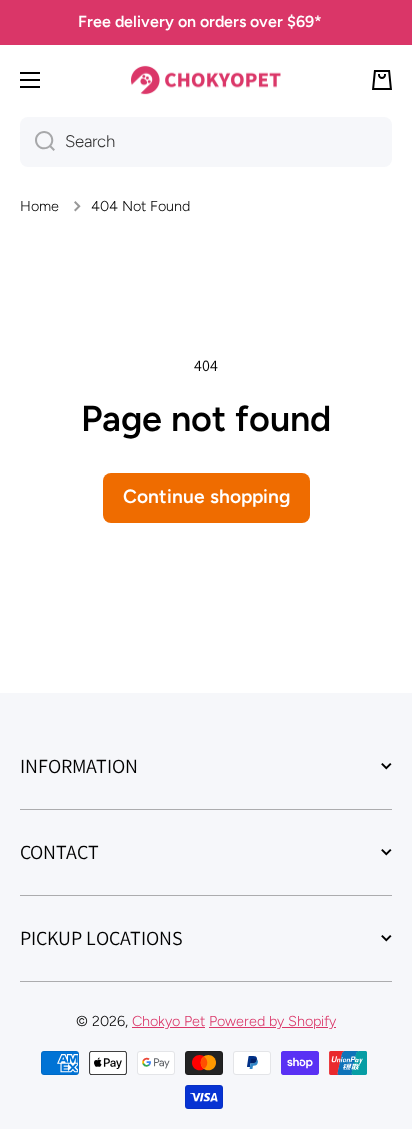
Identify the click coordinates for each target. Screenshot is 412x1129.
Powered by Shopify (272, 1021)
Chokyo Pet (168, 1021)
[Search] (37, 142)
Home (39, 206)
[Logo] (206, 80)
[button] (382, 80)
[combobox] (206, 142)
